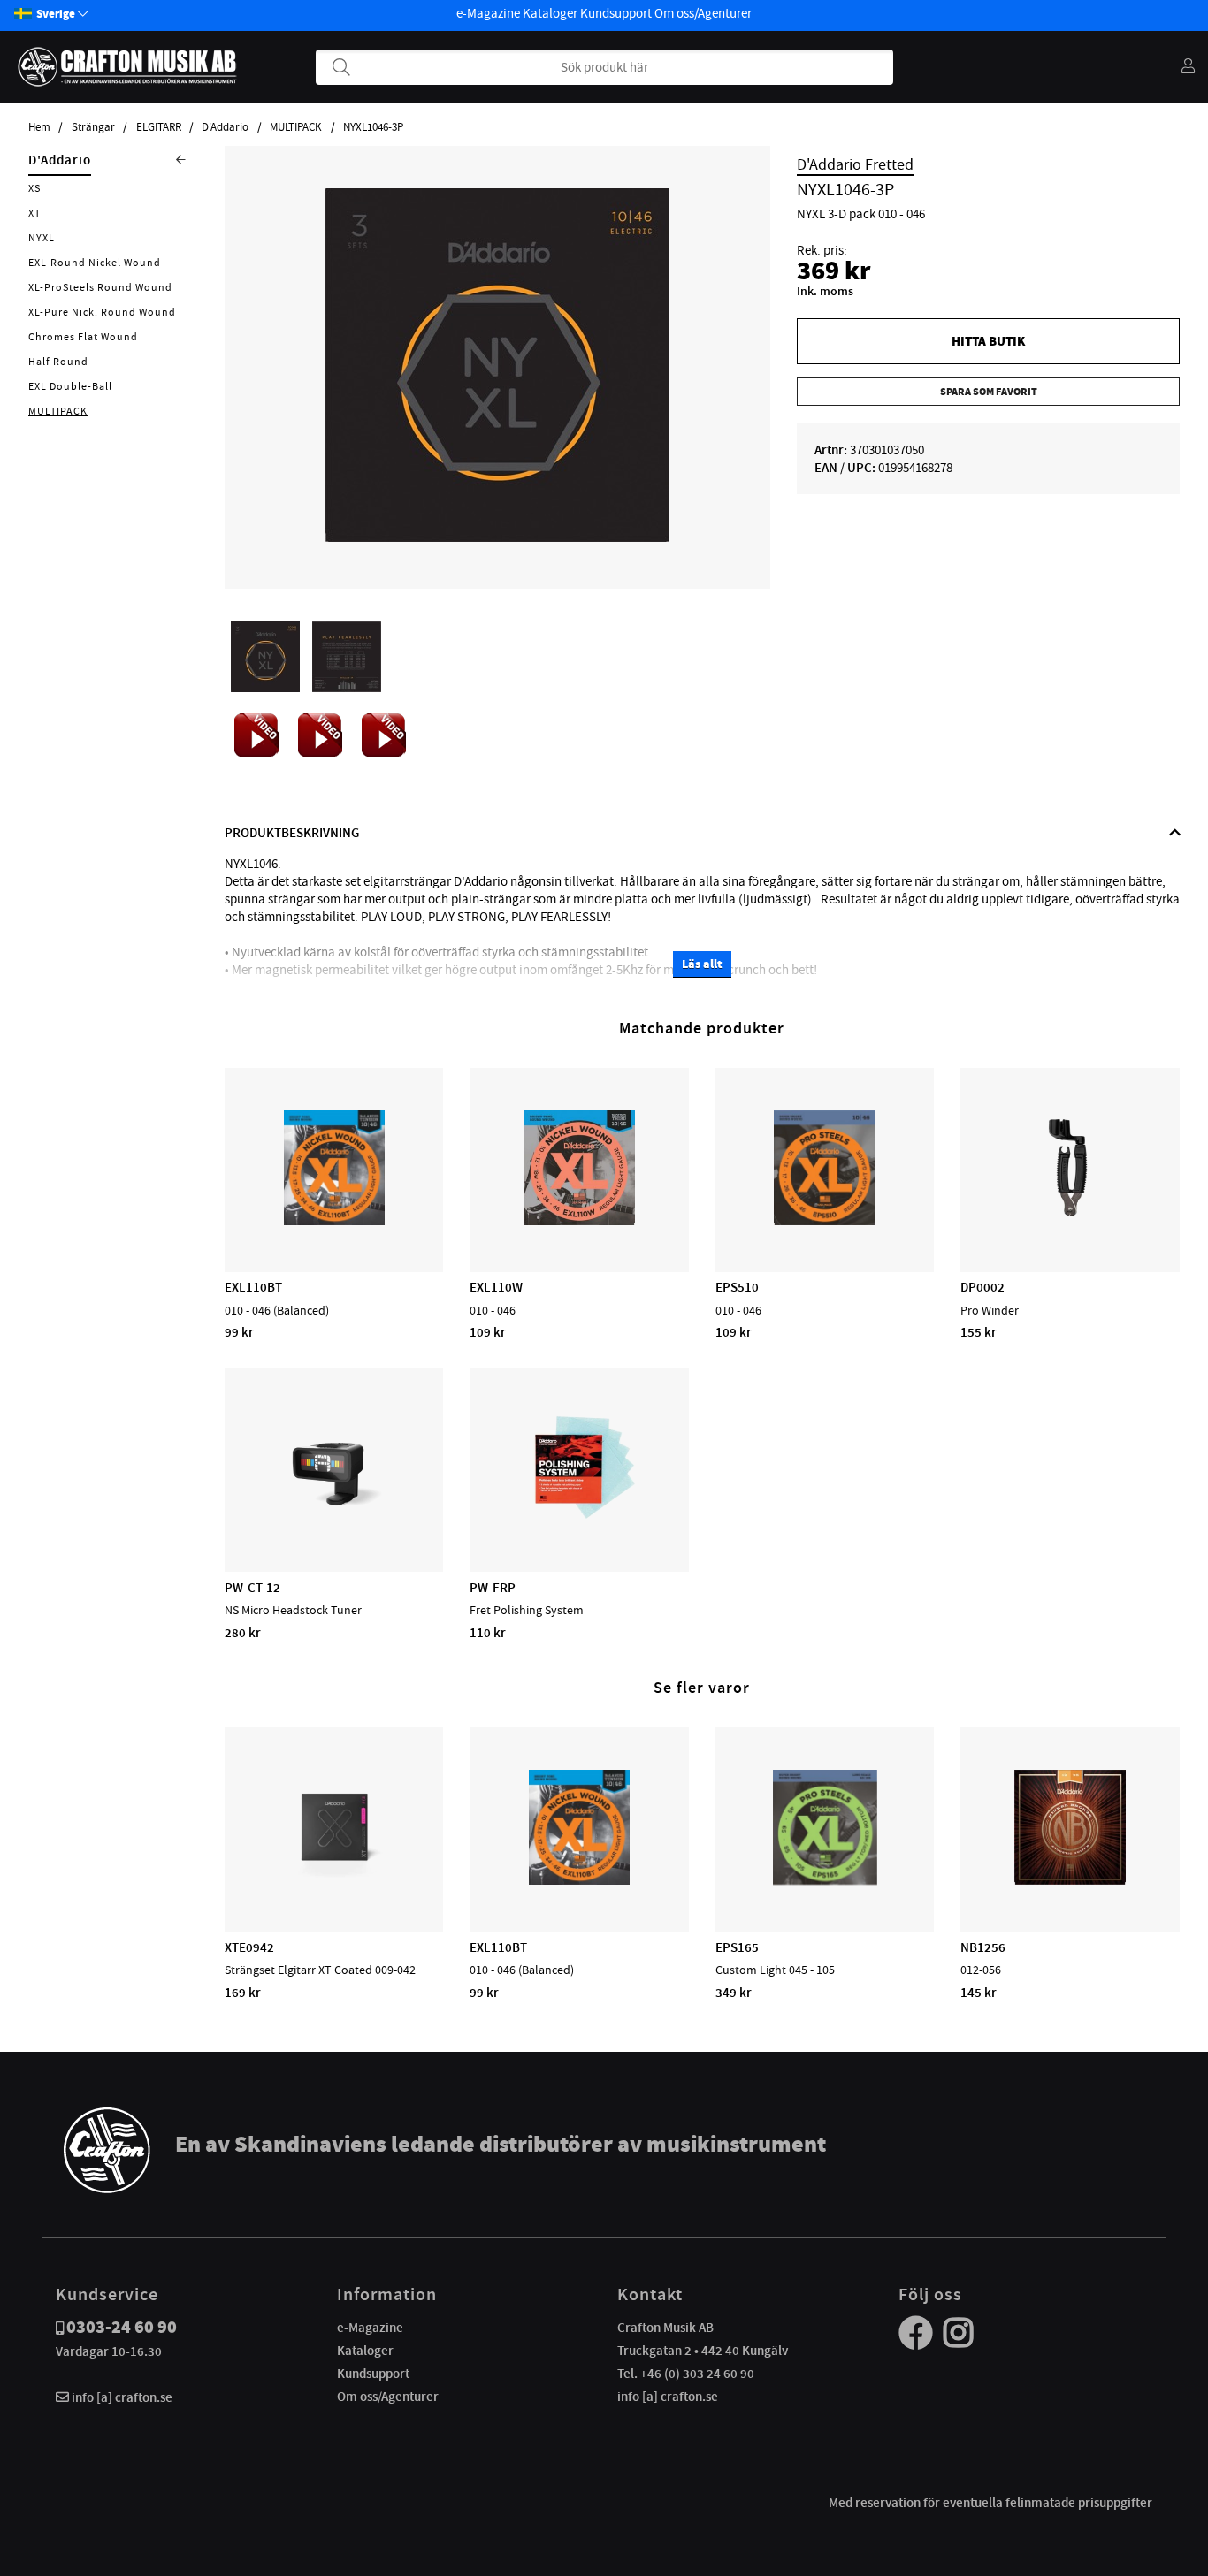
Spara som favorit (989, 392)
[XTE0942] (334, 1880)
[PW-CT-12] (334, 1520)
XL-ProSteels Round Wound (100, 287)
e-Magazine (488, 13)
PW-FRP (493, 1588)
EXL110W (496, 1287)
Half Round (58, 362)
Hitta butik (988, 341)
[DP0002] (1070, 1221)
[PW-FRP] (579, 1520)
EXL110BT (253, 1287)
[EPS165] (825, 1880)
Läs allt (702, 964)
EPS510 (737, 1287)
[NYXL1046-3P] (497, 537)
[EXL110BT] (334, 1221)
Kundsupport (616, 13)
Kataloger (550, 13)
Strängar (93, 127)
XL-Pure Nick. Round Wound (102, 312)
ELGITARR (159, 127)
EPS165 (737, 1947)
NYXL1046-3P (373, 127)
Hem (39, 127)
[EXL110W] (579, 1221)
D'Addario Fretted (855, 164)
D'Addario (225, 127)
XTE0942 (249, 1947)
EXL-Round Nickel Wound (95, 263)
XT (34, 213)
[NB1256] (1070, 1880)
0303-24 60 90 (122, 2327)
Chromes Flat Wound (83, 337)
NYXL (42, 238)
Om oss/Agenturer (703, 13)
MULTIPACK (296, 127)
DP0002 (982, 1287)
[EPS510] (825, 1221)
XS (34, 188)
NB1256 (983, 1947)
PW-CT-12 (252, 1588)
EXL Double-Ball (70, 386)
